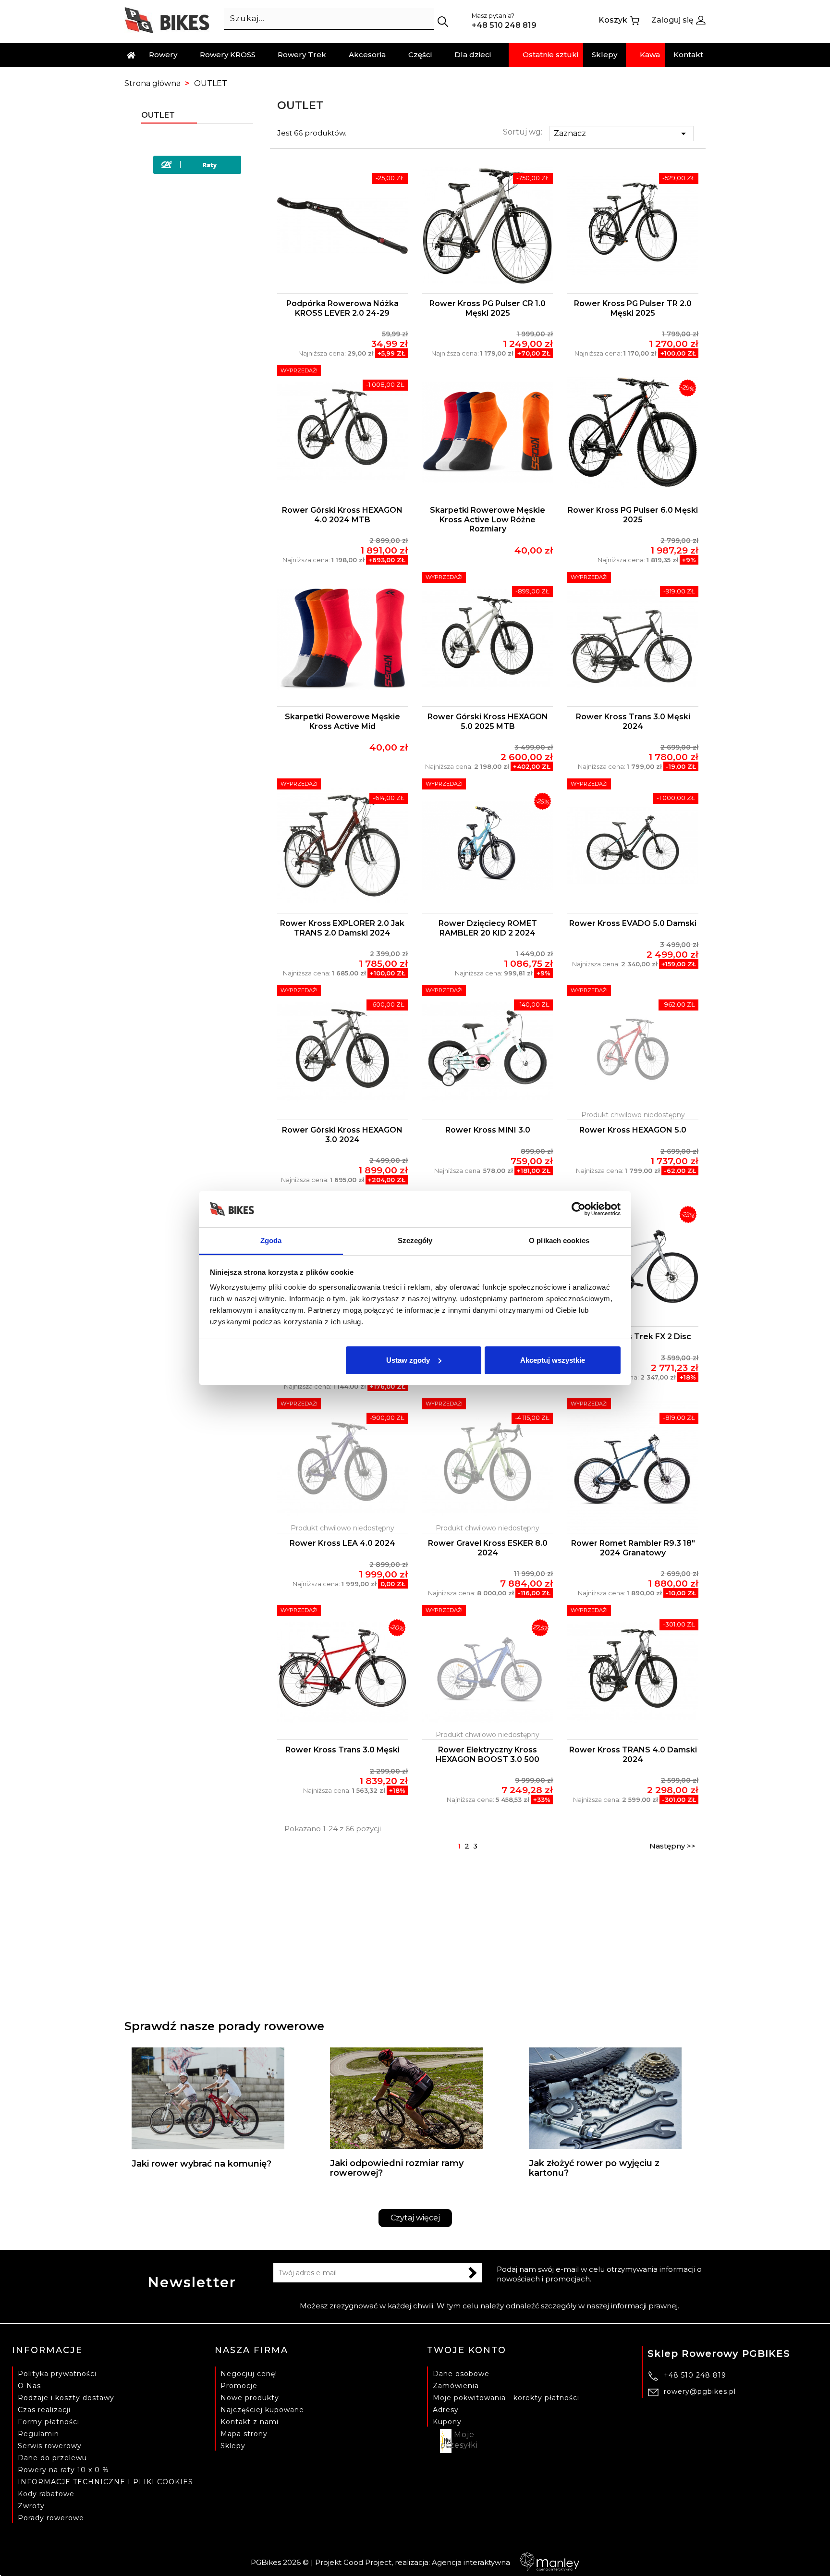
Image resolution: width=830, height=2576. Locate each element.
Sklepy (233, 2446)
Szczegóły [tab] (415, 1240)
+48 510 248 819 (695, 2375)
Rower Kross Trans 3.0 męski (342, 1750)
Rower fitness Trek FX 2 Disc (633, 1337)
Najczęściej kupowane (262, 2410)
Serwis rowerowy (50, 2446)
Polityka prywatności (57, 2374)
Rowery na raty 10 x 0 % (63, 2470)
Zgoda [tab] (271, 1240)
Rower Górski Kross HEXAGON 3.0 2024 (342, 1135)
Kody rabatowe (46, 2494)
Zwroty (31, 2506)
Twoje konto (467, 2350)
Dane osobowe (461, 2374)
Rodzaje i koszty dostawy (66, 2398)
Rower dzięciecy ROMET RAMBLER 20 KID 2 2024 (488, 928)
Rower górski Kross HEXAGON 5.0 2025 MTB (488, 721)
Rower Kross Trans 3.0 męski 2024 (633, 721)
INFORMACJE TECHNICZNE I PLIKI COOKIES (105, 2482)
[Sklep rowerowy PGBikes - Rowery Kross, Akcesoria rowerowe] (167, 19)
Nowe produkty (250, 2398)
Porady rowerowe (51, 2518)
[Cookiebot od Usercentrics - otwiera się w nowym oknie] (579, 1209)
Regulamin (38, 2434)
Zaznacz (622, 134)
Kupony (447, 2422)
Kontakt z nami (250, 2422)
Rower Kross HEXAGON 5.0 (633, 1130)
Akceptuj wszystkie (553, 1360)
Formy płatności (49, 2422)
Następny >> (672, 1846)
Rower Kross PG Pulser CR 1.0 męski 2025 (488, 308)
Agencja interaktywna (471, 2562)
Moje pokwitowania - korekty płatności (506, 2398)
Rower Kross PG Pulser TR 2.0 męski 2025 (633, 308)
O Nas (29, 2386)
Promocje (239, 2386)
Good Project (367, 2562)
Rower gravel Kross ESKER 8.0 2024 (488, 1548)
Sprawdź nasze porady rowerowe (224, 2026)
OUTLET (158, 115)
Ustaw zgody (408, 1360)
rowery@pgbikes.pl (700, 2391)
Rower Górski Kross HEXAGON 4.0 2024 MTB (342, 515)
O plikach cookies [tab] (559, 1240)
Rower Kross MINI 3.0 (488, 1130)
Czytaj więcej (415, 2218)
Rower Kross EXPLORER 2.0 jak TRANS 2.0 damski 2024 (342, 928)
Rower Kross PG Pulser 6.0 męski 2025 (633, 515)
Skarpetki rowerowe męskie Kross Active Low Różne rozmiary (488, 520)
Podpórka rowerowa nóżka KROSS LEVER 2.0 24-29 (342, 308)
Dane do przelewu (52, 2458)
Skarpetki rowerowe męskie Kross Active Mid (342, 721)
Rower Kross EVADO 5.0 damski (633, 923)
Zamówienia (456, 2386)
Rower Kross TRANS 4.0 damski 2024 (633, 1755)
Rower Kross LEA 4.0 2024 (342, 1543)
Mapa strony (244, 2434)
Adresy (446, 2410)
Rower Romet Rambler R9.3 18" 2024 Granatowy (633, 1548)
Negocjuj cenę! (249, 2374)
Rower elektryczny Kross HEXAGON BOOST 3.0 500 (488, 1755)
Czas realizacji (44, 2410)
